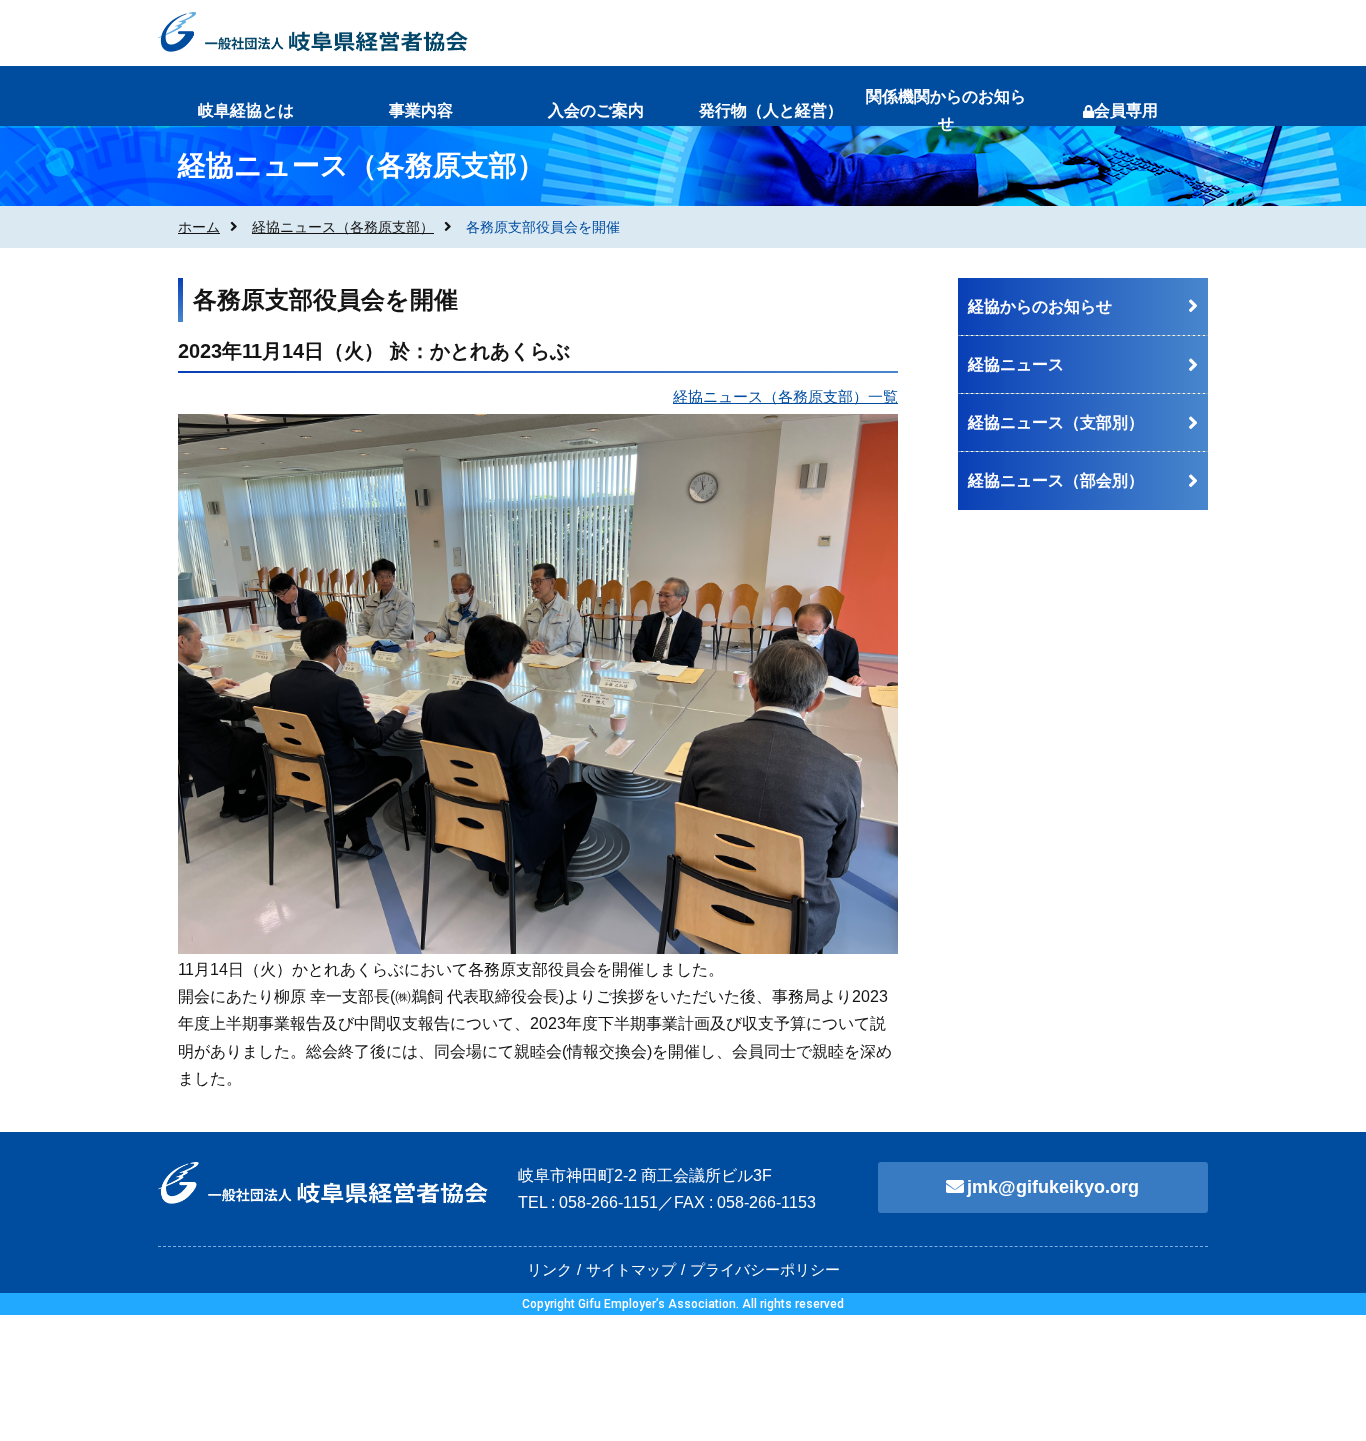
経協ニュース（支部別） (1056, 422)
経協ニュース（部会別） (1056, 480)
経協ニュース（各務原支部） (343, 227)
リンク (549, 1269)
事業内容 (421, 110)
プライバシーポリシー (765, 1269)
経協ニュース (1016, 364)
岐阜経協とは (246, 110)
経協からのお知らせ (1040, 306)
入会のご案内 (596, 110)
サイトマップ (631, 1269)
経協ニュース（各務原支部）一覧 (785, 396)
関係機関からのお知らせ (946, 110)
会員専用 (1126, 110)
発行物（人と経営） (771, 110)
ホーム (199, 227)
